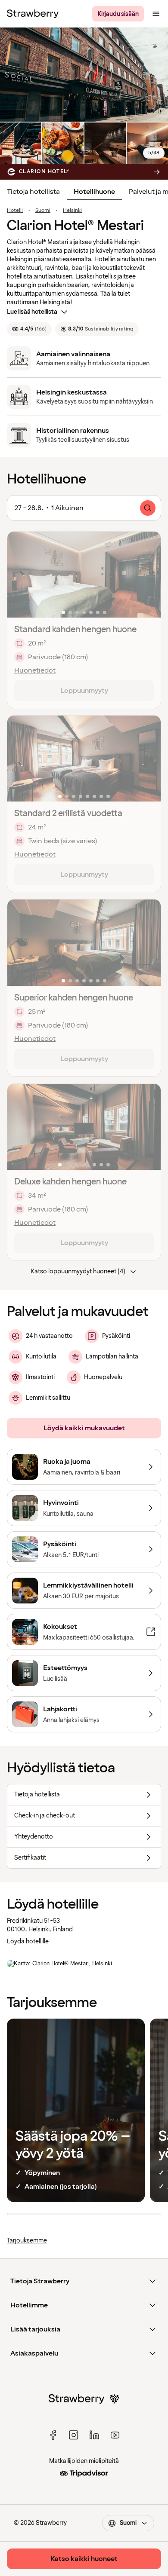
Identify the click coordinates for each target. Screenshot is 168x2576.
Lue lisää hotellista (32, 312)
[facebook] (53, 2435)
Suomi (43, 211)
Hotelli (15, 211)
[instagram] (74, 2435)
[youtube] (115, 2435)
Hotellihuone (94, 192)
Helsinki (72, 211)
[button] (84, 575)
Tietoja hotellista (33, 192)
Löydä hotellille (28, 1941)
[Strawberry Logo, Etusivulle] (33, 14)
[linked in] (94, 2435)
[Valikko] (156, 14)
